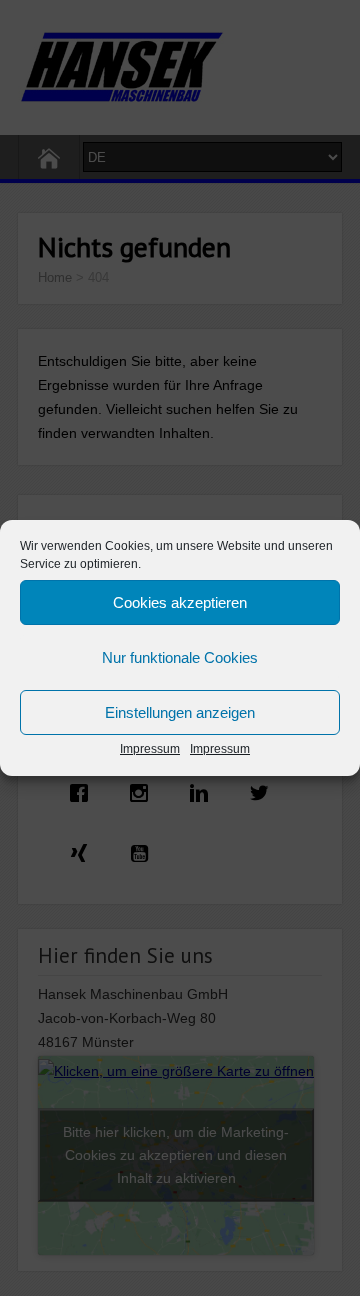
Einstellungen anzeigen (180, 712)
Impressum (150, 749)
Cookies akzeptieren (180, 602)
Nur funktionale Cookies (180, 657)
